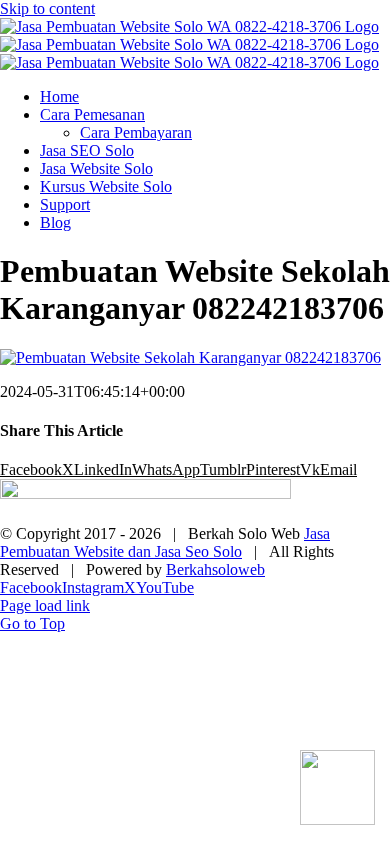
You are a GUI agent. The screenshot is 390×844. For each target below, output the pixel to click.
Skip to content (47, 8)
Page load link (45, 605)
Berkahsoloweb (215, 569)
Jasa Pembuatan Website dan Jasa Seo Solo (165, 542)
